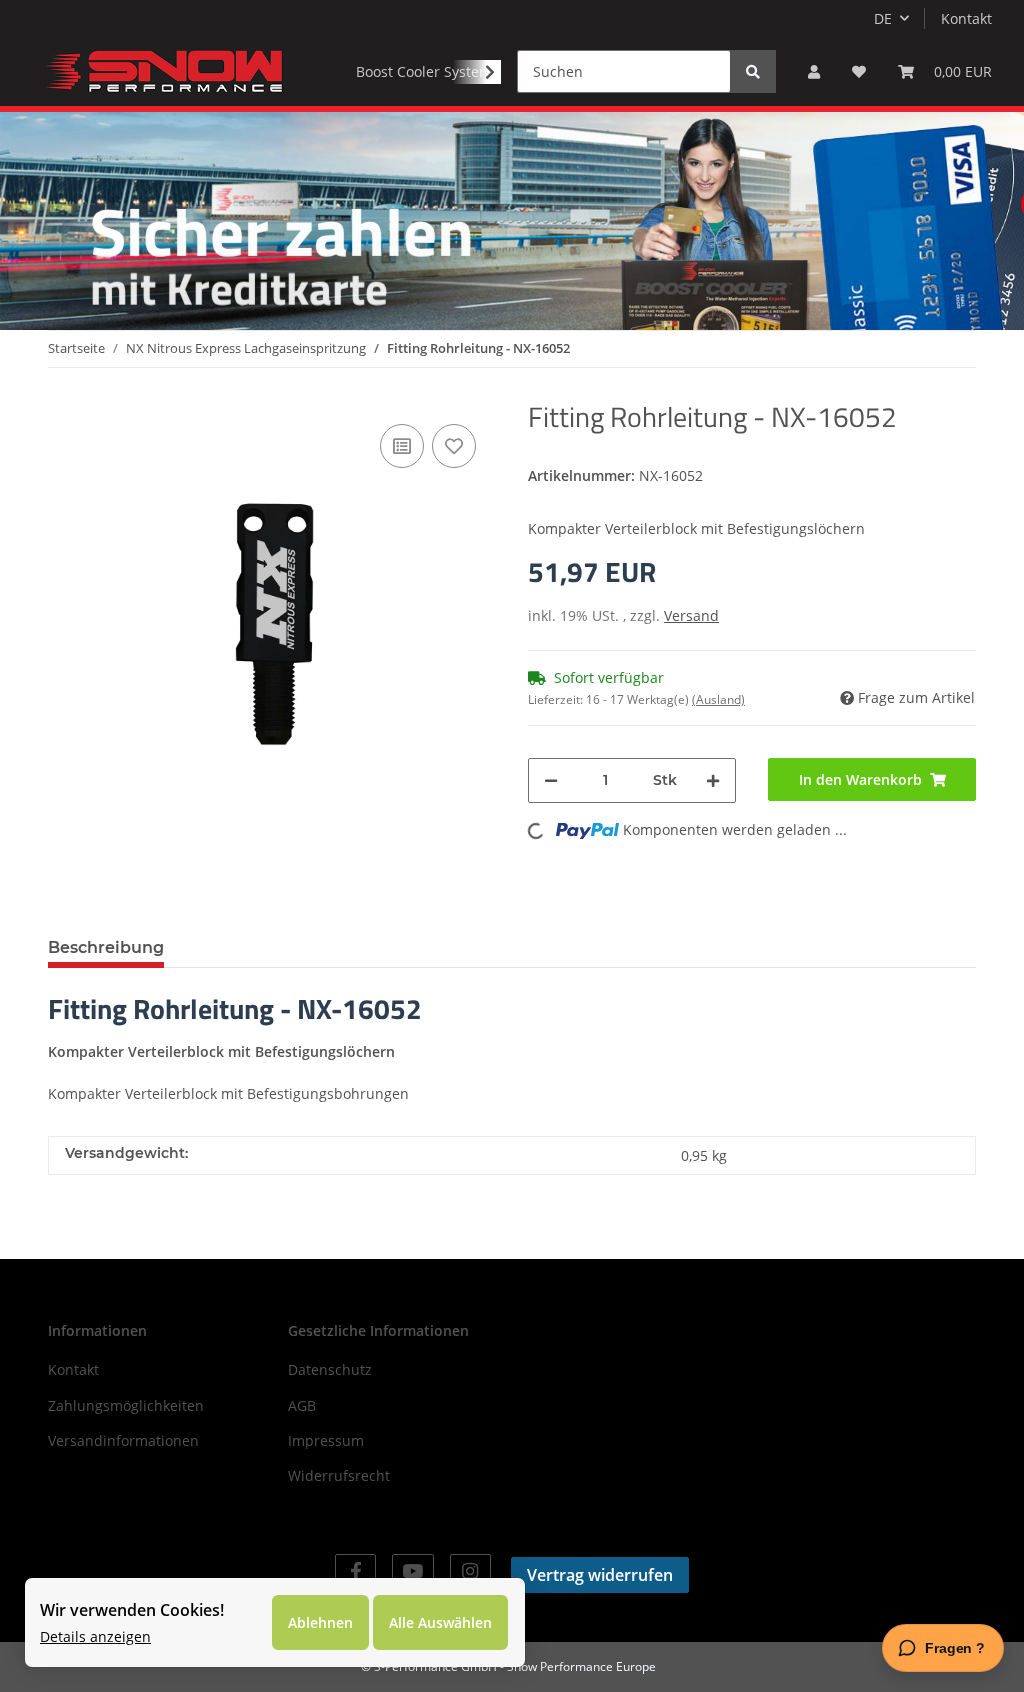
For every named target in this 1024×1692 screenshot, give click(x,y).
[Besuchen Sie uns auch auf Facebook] (355, 1571)
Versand (691, 615)
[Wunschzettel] (859, 71)
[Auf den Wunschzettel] (454, 446)
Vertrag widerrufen (600, 1575)
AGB (302, 1405)
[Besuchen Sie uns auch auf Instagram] (470, 1571)
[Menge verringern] (551, 780)
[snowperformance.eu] (162, 71)
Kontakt (966, 18)
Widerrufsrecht (339, 1475)
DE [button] (883, 18)
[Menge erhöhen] (713, 780)
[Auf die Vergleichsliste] (402, 446)
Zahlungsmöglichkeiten (126, 1405)
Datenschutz (330, 1369)
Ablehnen (320, 1622)
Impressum (326, 1440)
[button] (814, 71)
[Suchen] (753, 71)
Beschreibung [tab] (106, 947)
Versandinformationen (123, 1440)
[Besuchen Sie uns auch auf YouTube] (412, 1571)
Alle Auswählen (440, 1622)
